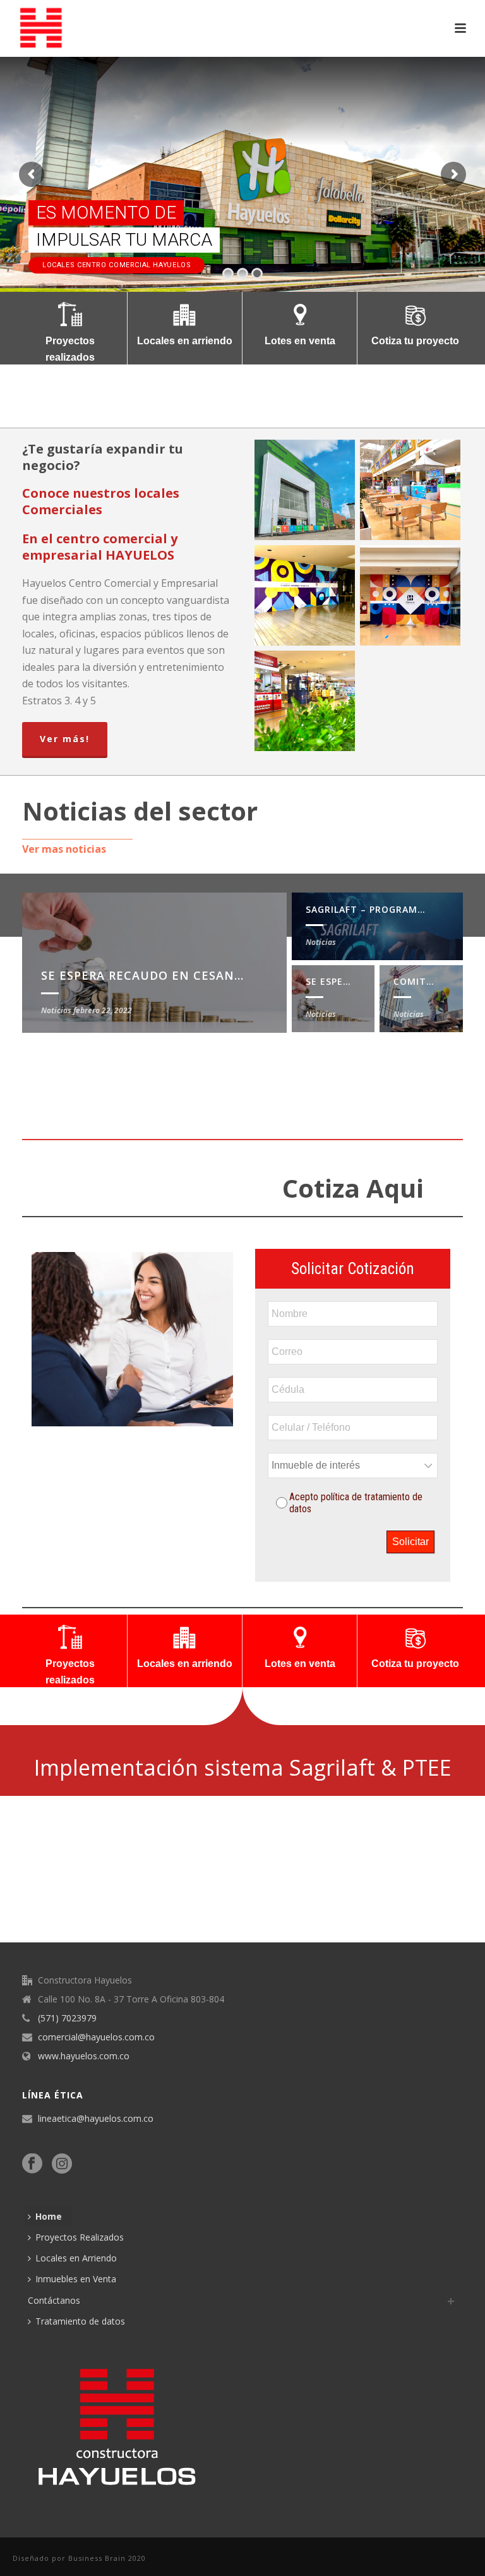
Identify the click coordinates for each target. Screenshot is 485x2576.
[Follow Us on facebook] (32, 2164)
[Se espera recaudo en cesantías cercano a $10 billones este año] (154, 962)
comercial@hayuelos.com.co (96, 2037)
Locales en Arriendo (76, 2258)
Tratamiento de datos (80, 2321)
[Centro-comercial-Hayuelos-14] (305, 595)
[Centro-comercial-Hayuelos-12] (410, 490)
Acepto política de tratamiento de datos (356, 1503)
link (3, 1922)
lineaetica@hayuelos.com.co (96, 2119)
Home (49, 2216)
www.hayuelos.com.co (84, 2056)
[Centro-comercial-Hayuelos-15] (410, 595)
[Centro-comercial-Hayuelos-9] (305, 490)
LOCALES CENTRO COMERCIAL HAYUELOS (117, 265)
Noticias (321, 942)
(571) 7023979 (67, 2018)
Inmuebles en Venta (76, 2279)
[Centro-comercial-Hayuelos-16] (305, 701)
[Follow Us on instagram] (62, 2164)
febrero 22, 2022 (103, 1010)
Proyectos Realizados (80, 2237)
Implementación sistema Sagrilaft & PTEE (243, 1767)
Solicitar (410, 1542)
